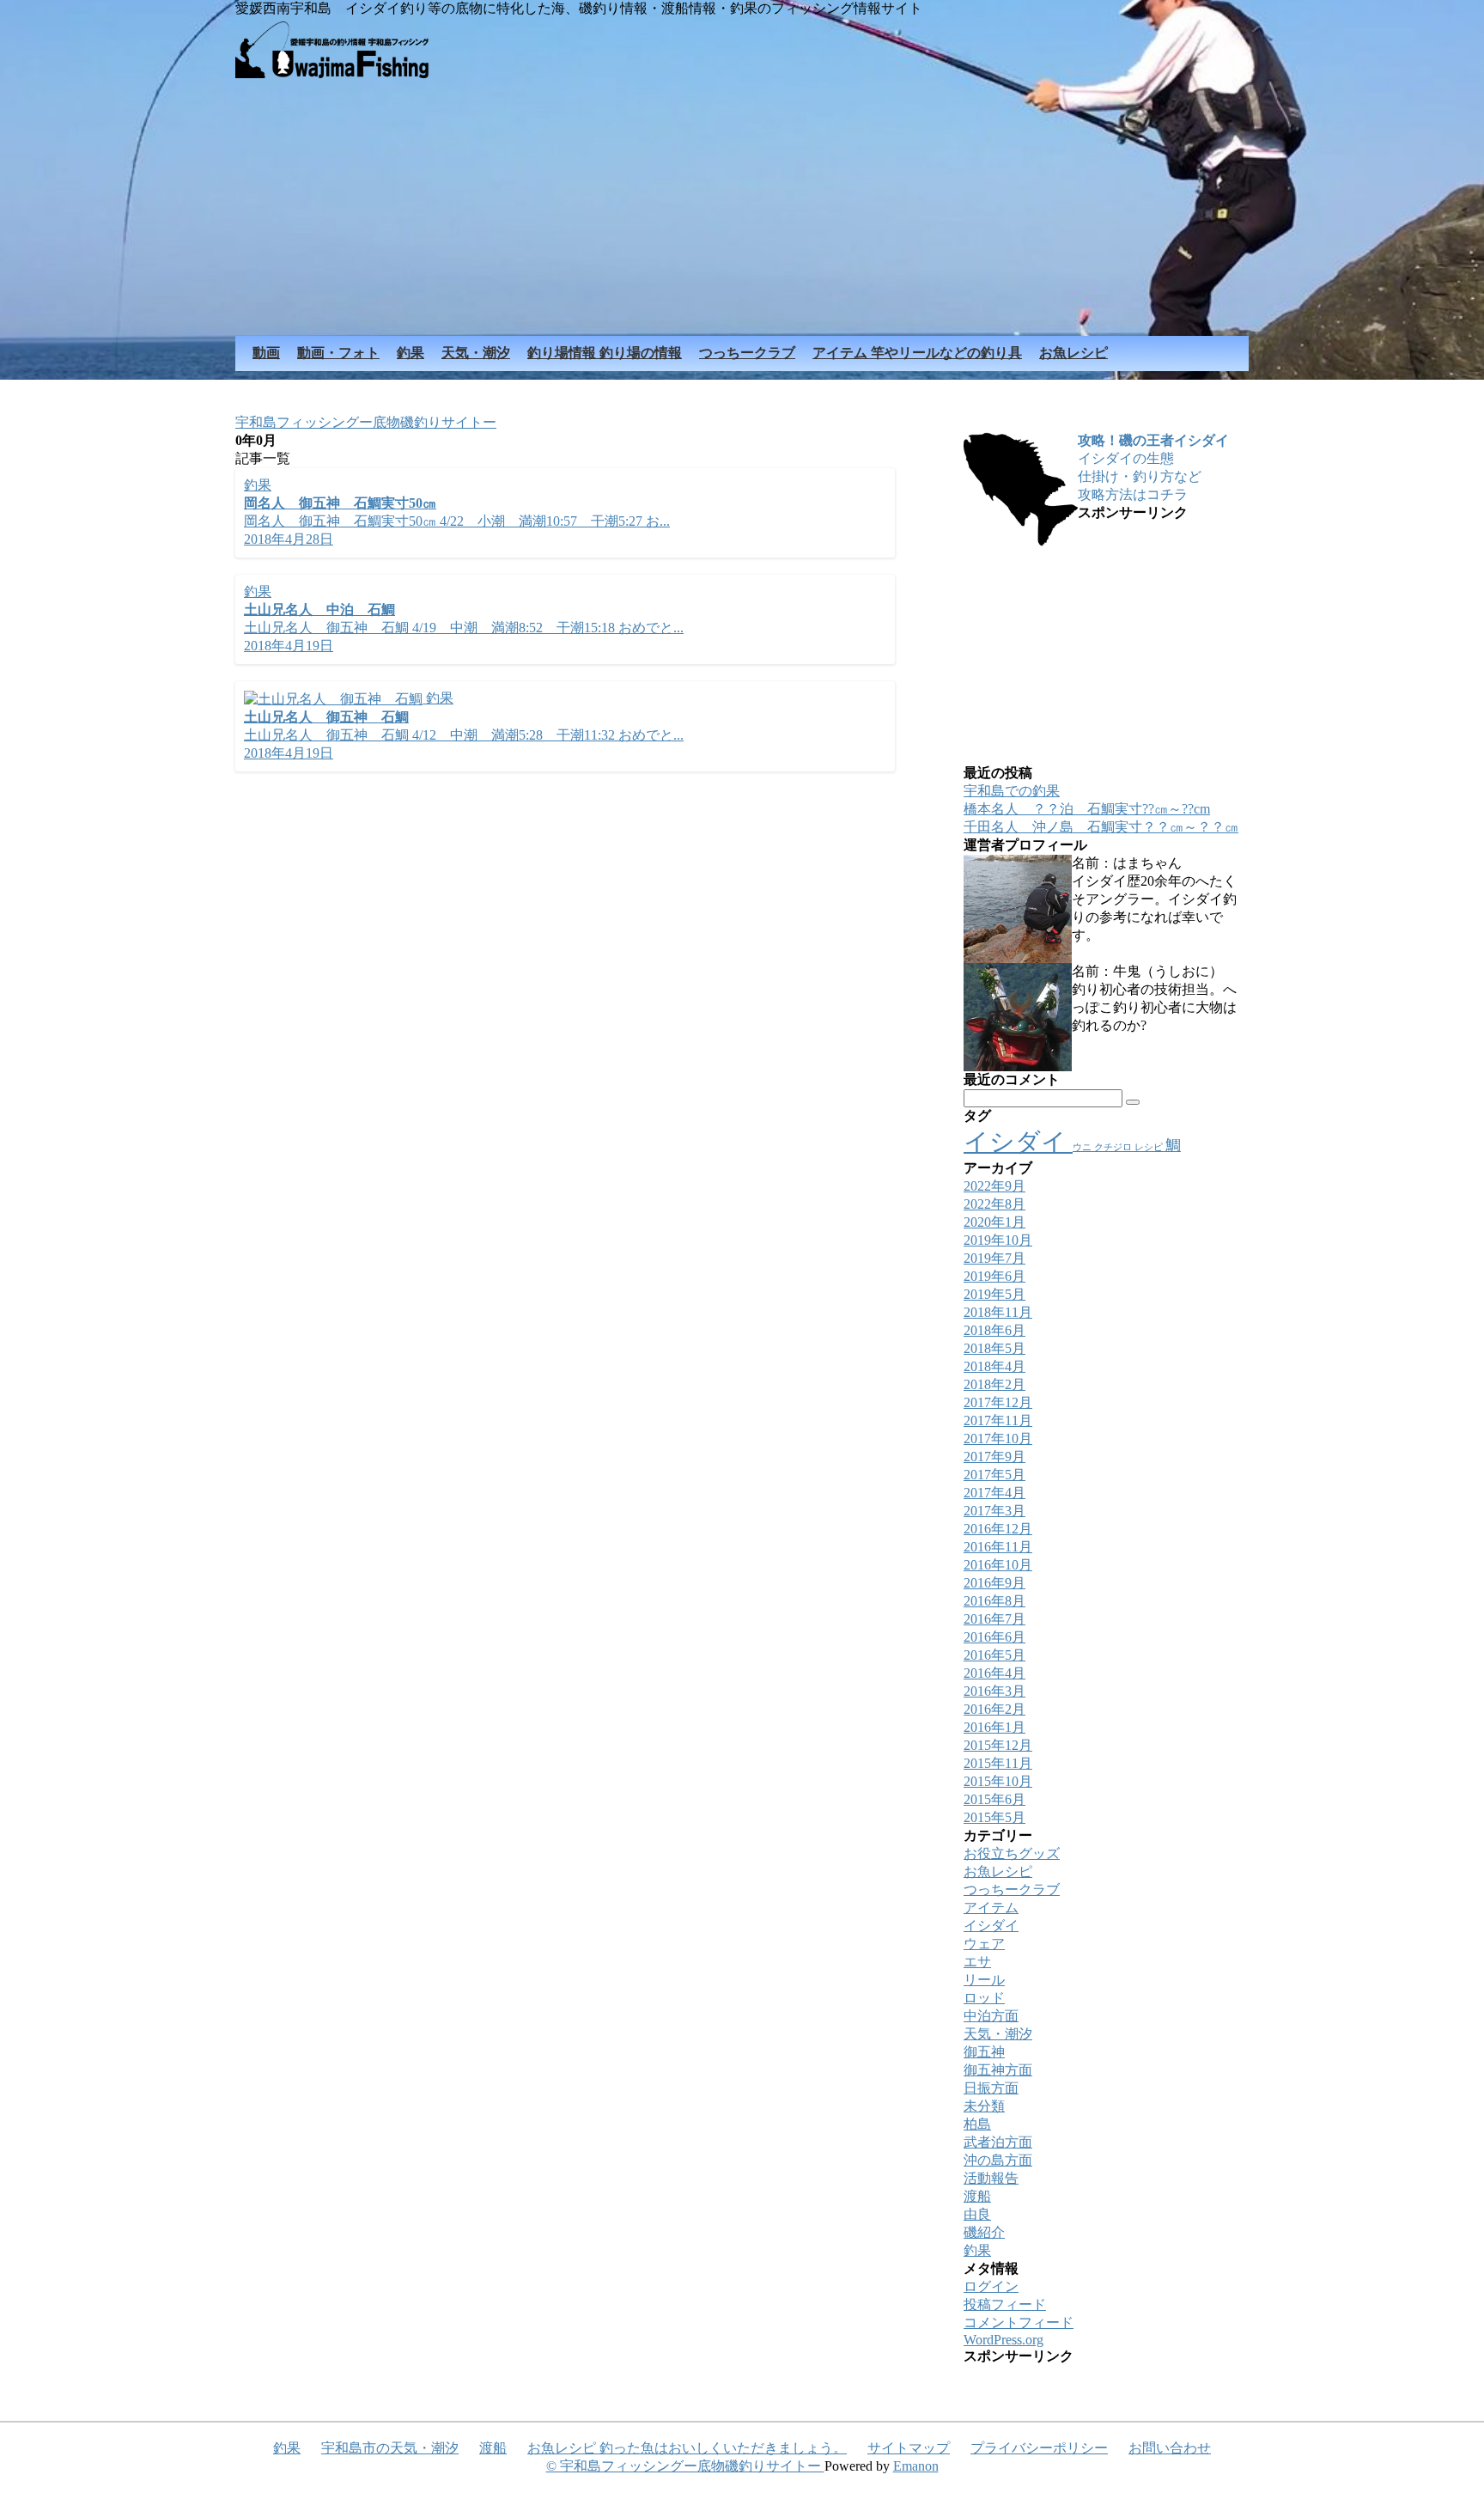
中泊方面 (991, 2016)
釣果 (977, 2250)
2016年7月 (994, 1619)
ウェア (984, 1944)
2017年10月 (998, 1439)
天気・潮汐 (998, 2034)
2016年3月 (994, 1691)
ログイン (991, 2286)
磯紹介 (984, 2232)
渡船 (977, 2196)
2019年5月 (994, 1294)
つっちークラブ (1012, 1890)
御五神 (984, 2052)
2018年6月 (994, 1330)
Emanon (916, 2466)
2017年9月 (994, 1457)
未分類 (984, 2106)
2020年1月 (994, 1222)
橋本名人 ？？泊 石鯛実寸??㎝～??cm (1087, 809)
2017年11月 (998, 1420)
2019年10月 (998, 1240)
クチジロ (1114, 1147)
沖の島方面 (998, 2160)
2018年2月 (994, 1384)
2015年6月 (994, 1799)
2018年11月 (998, 1312)
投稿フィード (1005, 2304)
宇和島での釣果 (1012, 791)
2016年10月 (998, 1565)
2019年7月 (994, 1258)
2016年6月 (994, 1637)
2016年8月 (994, 1601)
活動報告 (991, 2178)
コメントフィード (1019, 2322)
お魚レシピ (998, 1871)
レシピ (1150, 1147)
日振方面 (991, 2088)
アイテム (991, 1908)
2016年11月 (998, 1547)
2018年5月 (994, 1348)
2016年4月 (994, 1673)
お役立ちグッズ (1012, 1853)
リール (984, 1980)
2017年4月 (994, 1493)
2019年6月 (994, 1276)
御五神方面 (998, 2070)
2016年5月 (994, 1655)
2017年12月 (998, 1402)
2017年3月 (994, 1511)
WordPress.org (1004, 2340)
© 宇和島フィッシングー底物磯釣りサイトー (685, 2466)
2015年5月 (994, 1817)
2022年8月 (994, 1204)
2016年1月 (994, 1727)
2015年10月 (998, 1781)
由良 (977, 2214)
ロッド (984, 1998)
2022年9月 (994, 1186)
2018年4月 (994, 1366)
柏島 (977, 2124)
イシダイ (1018, 1142)
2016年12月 (998, 1529)
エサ (977, 1962)
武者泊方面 (998, 2142)
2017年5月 (994, 1475)
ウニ (1083, 1147)
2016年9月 (994, 1583)
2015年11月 (998, 1763)
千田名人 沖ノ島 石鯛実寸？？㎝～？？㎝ (1101, 827)
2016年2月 (994, 1709)
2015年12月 (998, 1745)
